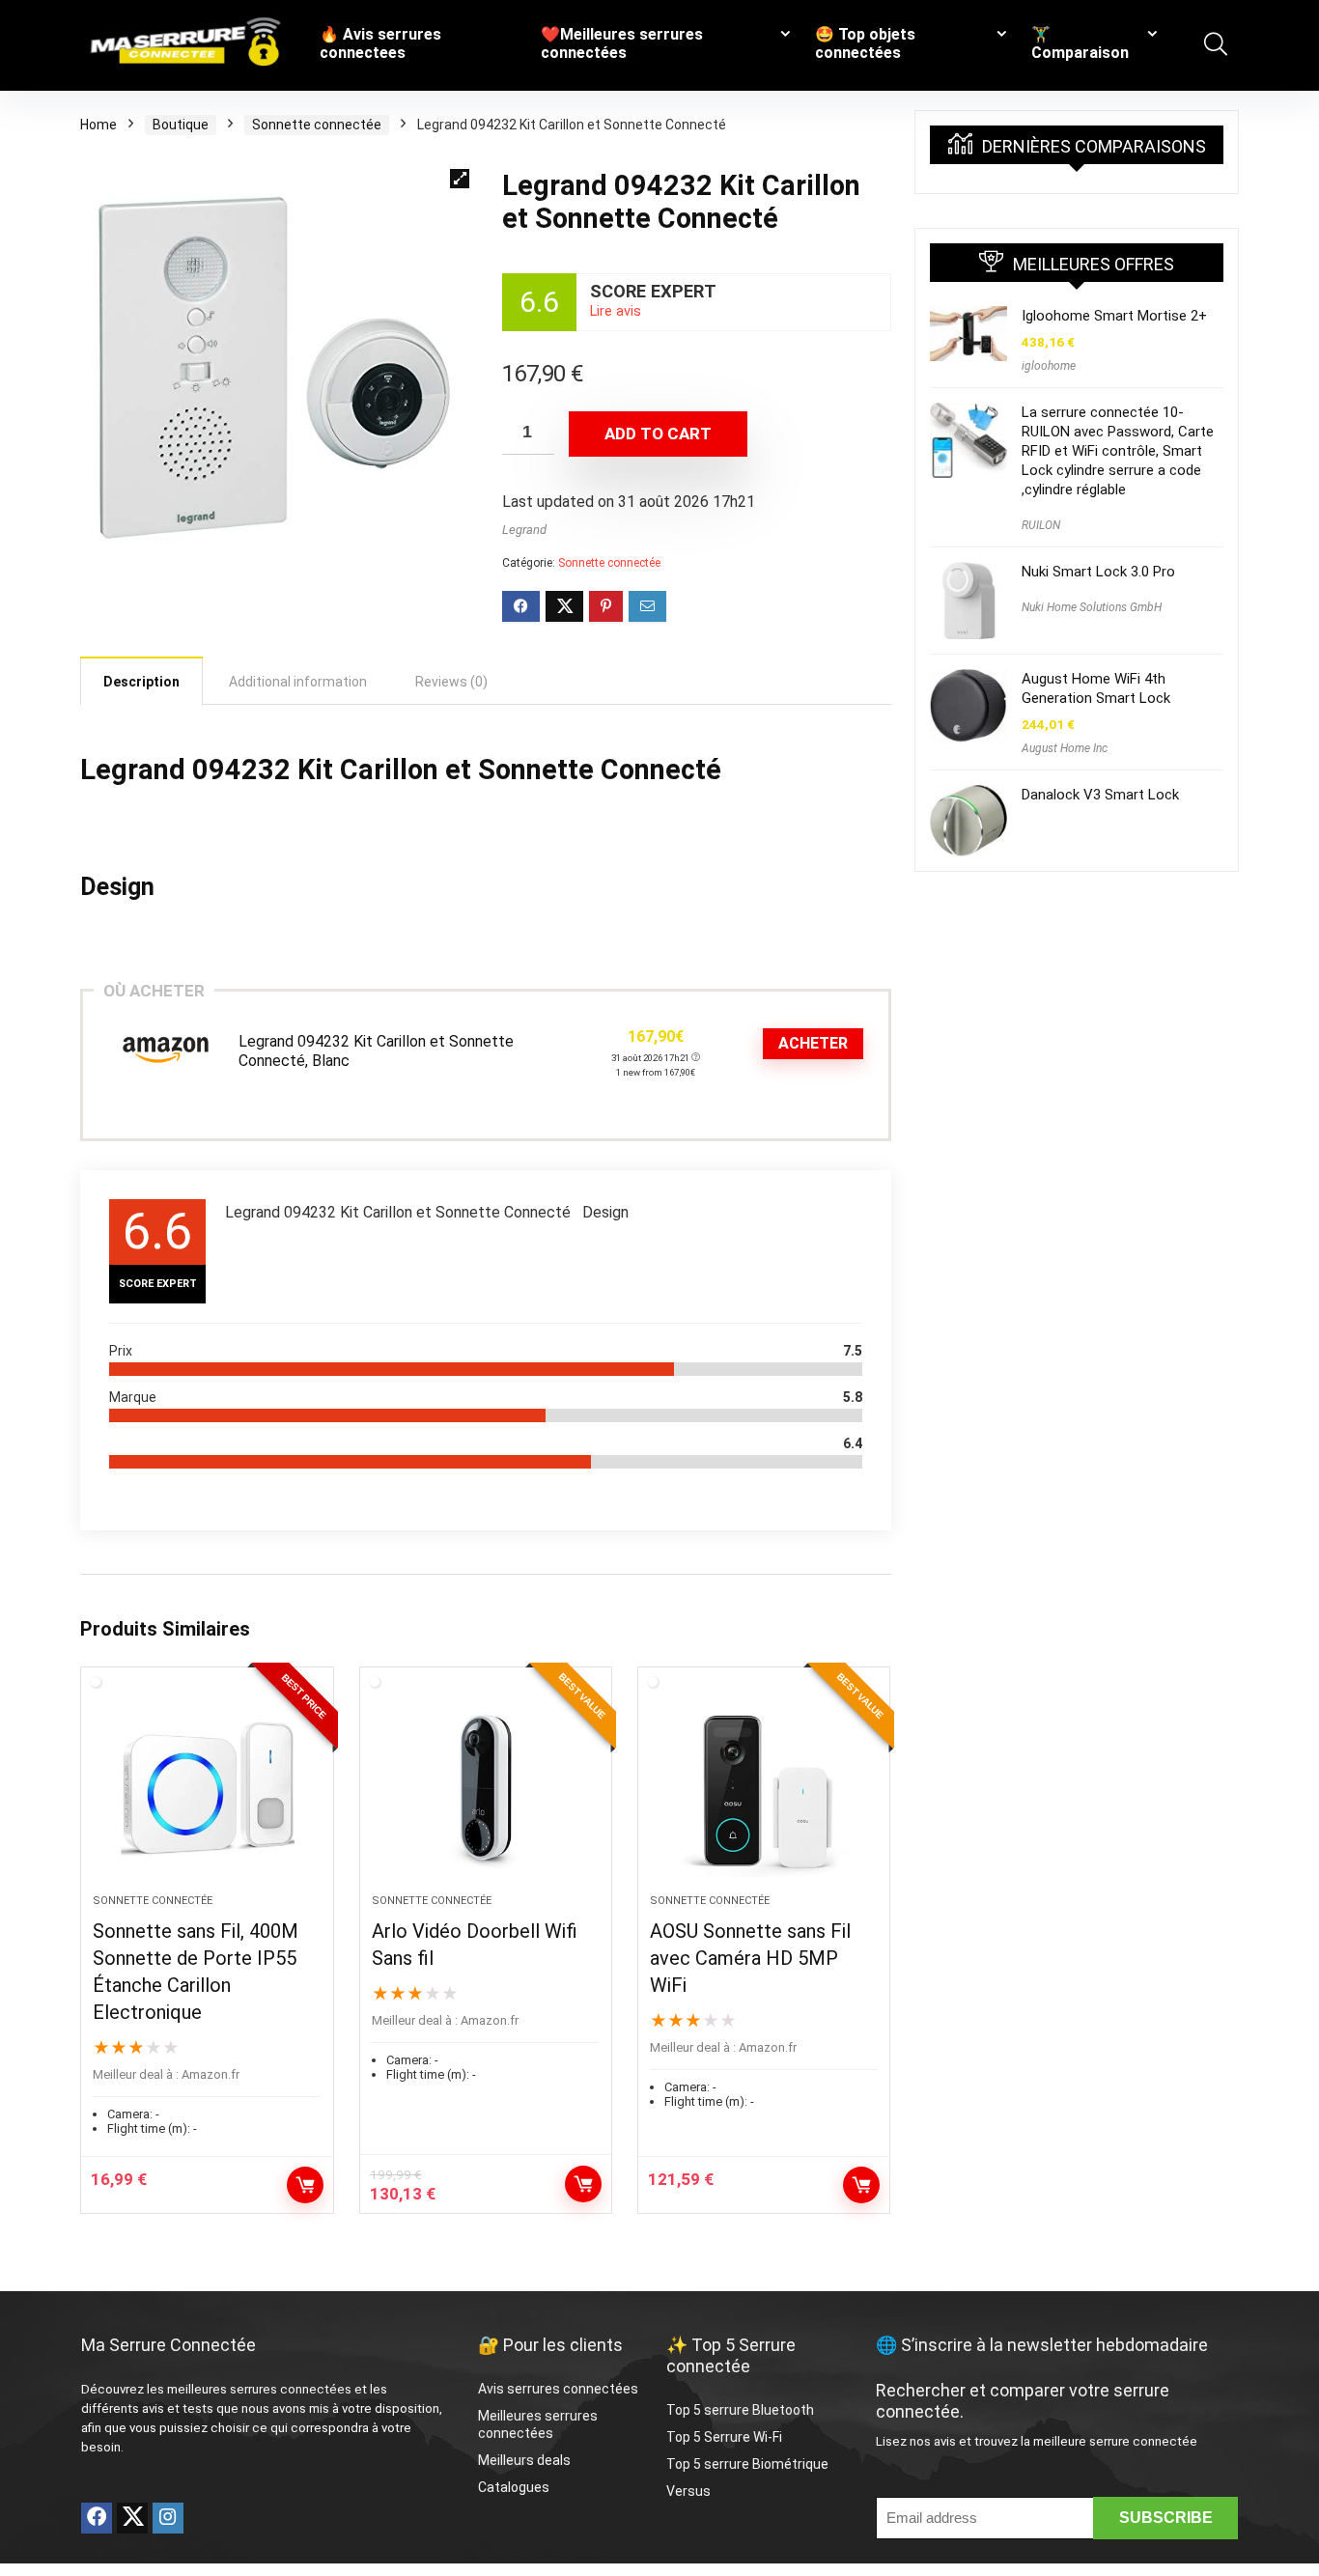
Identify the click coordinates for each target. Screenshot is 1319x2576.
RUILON (1041, 525)
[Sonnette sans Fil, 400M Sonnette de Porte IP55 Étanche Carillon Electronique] (207, 1790)
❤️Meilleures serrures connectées (622, 43)
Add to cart (658, 434)
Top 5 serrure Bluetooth (740, 2410)
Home (98, 125)
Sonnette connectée (317, 125)
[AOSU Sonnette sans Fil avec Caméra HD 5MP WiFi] (764, 1790)
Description (141, 682)
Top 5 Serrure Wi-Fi (726, 2437)
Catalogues (514, 2487)
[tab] (141, 681)
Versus (688, 2491)
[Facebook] (97, 2518)
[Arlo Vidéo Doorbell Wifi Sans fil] (486, 1790)
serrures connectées (291, 2389)
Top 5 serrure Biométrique (747, 2464)
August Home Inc (1065, 748)
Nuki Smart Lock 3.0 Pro (1098, 572)
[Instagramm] (168, 2518)
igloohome (1049, 366)
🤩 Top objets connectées (865, 43)
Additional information (298, 682)
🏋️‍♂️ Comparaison (1080, 43)
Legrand (524, 530)
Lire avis (616, 311)
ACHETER (813, 1043)
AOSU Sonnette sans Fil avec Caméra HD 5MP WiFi (750, 1958)
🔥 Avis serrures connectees (380, 43)
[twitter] (132, 2518)
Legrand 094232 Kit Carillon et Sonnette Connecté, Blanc (376, 1051)
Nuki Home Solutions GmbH (1092, 607)
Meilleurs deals (524, 2460)
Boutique (181, 125)
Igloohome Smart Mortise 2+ (1114, 316)
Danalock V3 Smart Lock (1100, 795)
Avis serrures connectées (558, 2389)
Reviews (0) (451, 682)
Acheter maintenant (305, 2185)
